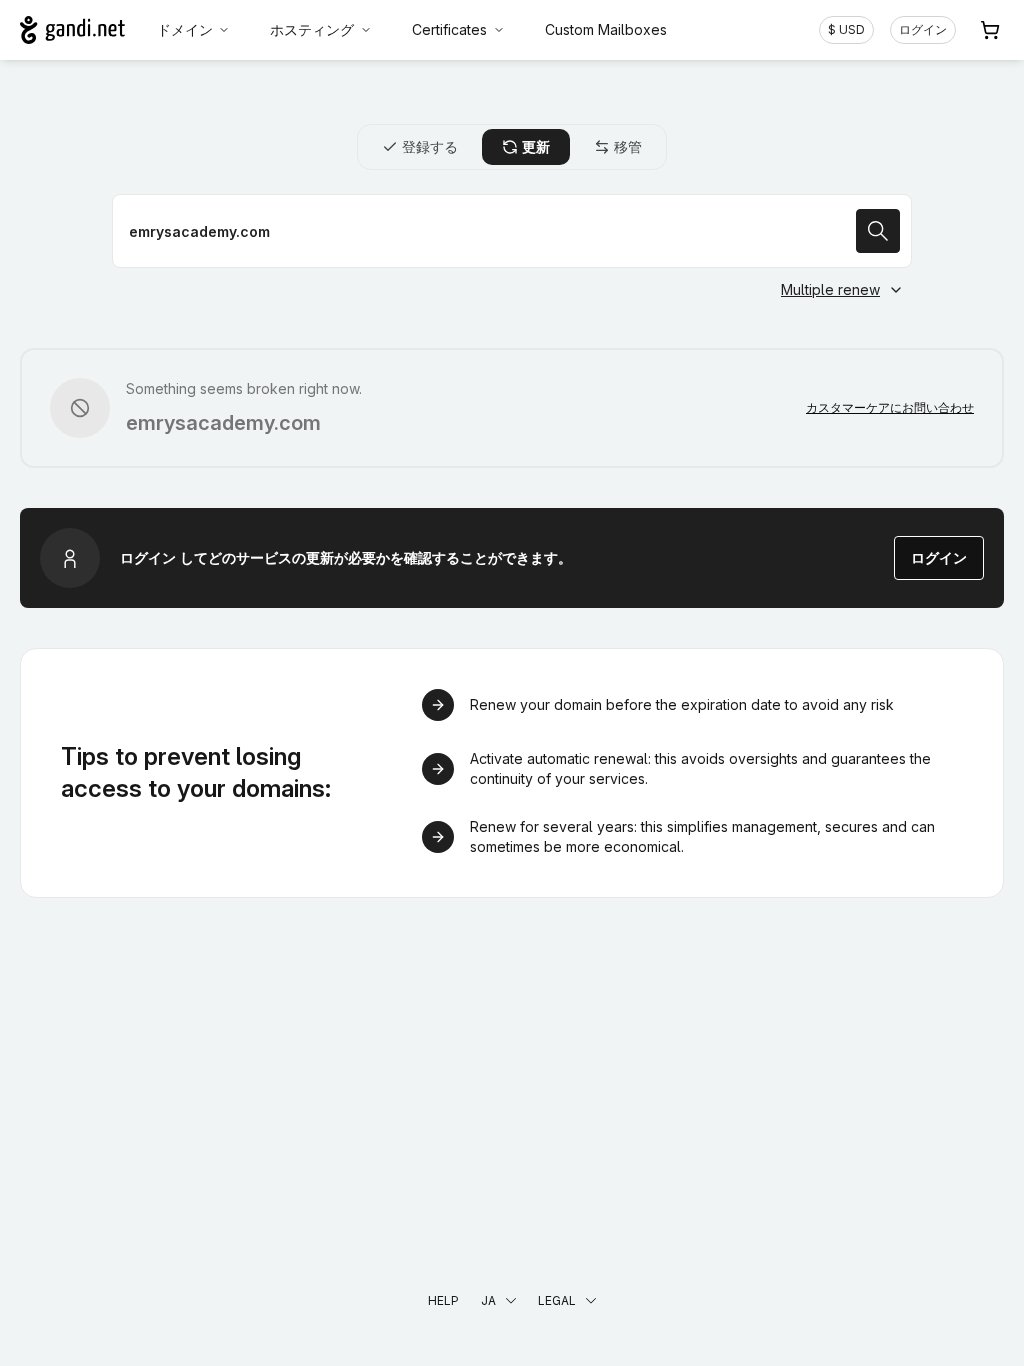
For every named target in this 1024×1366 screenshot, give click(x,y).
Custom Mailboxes (606, 29)
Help (443, 1300)
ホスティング (312, 29)
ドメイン (185, 29)
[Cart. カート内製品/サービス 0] (990, 30)
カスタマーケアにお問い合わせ (890, 407)
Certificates (449, 29)
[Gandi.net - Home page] (72, 30)
